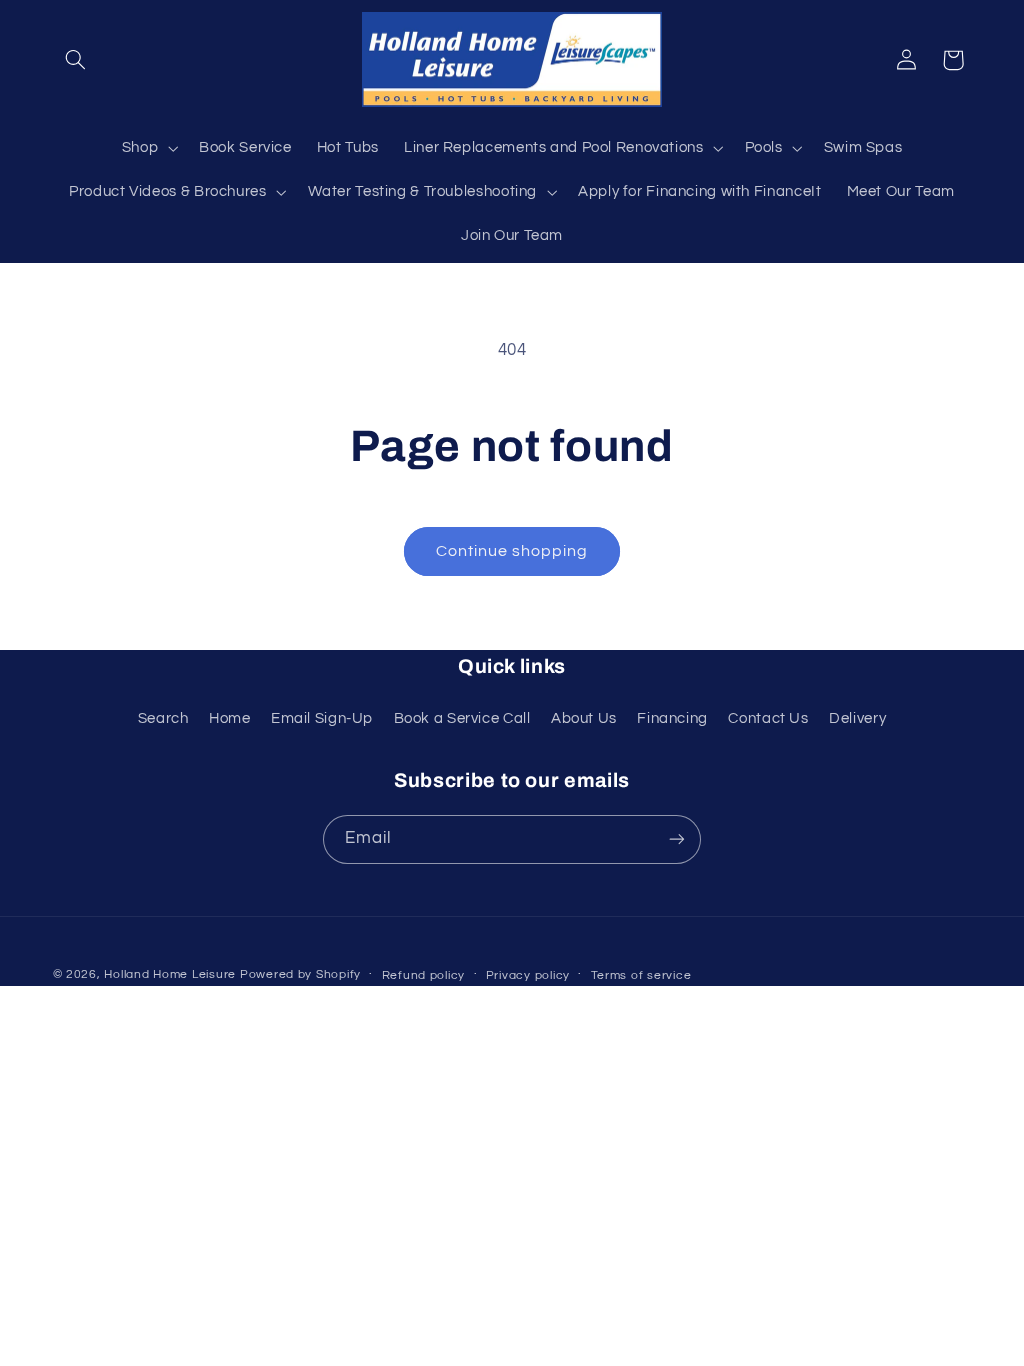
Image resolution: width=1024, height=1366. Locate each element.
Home (230, 718)
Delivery (857, 718)
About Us (584, 718)
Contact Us (768, 718)
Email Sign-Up (322, 718)
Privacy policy (528, 975)
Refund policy (424, 975)
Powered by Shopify (300, 974)
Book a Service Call (462, 718)
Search (163, 718)
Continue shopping (512, 551)
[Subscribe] (677, 839)
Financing (672, 718)
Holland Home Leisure (170, 974)
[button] (76, 60)
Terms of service (641, 975)
